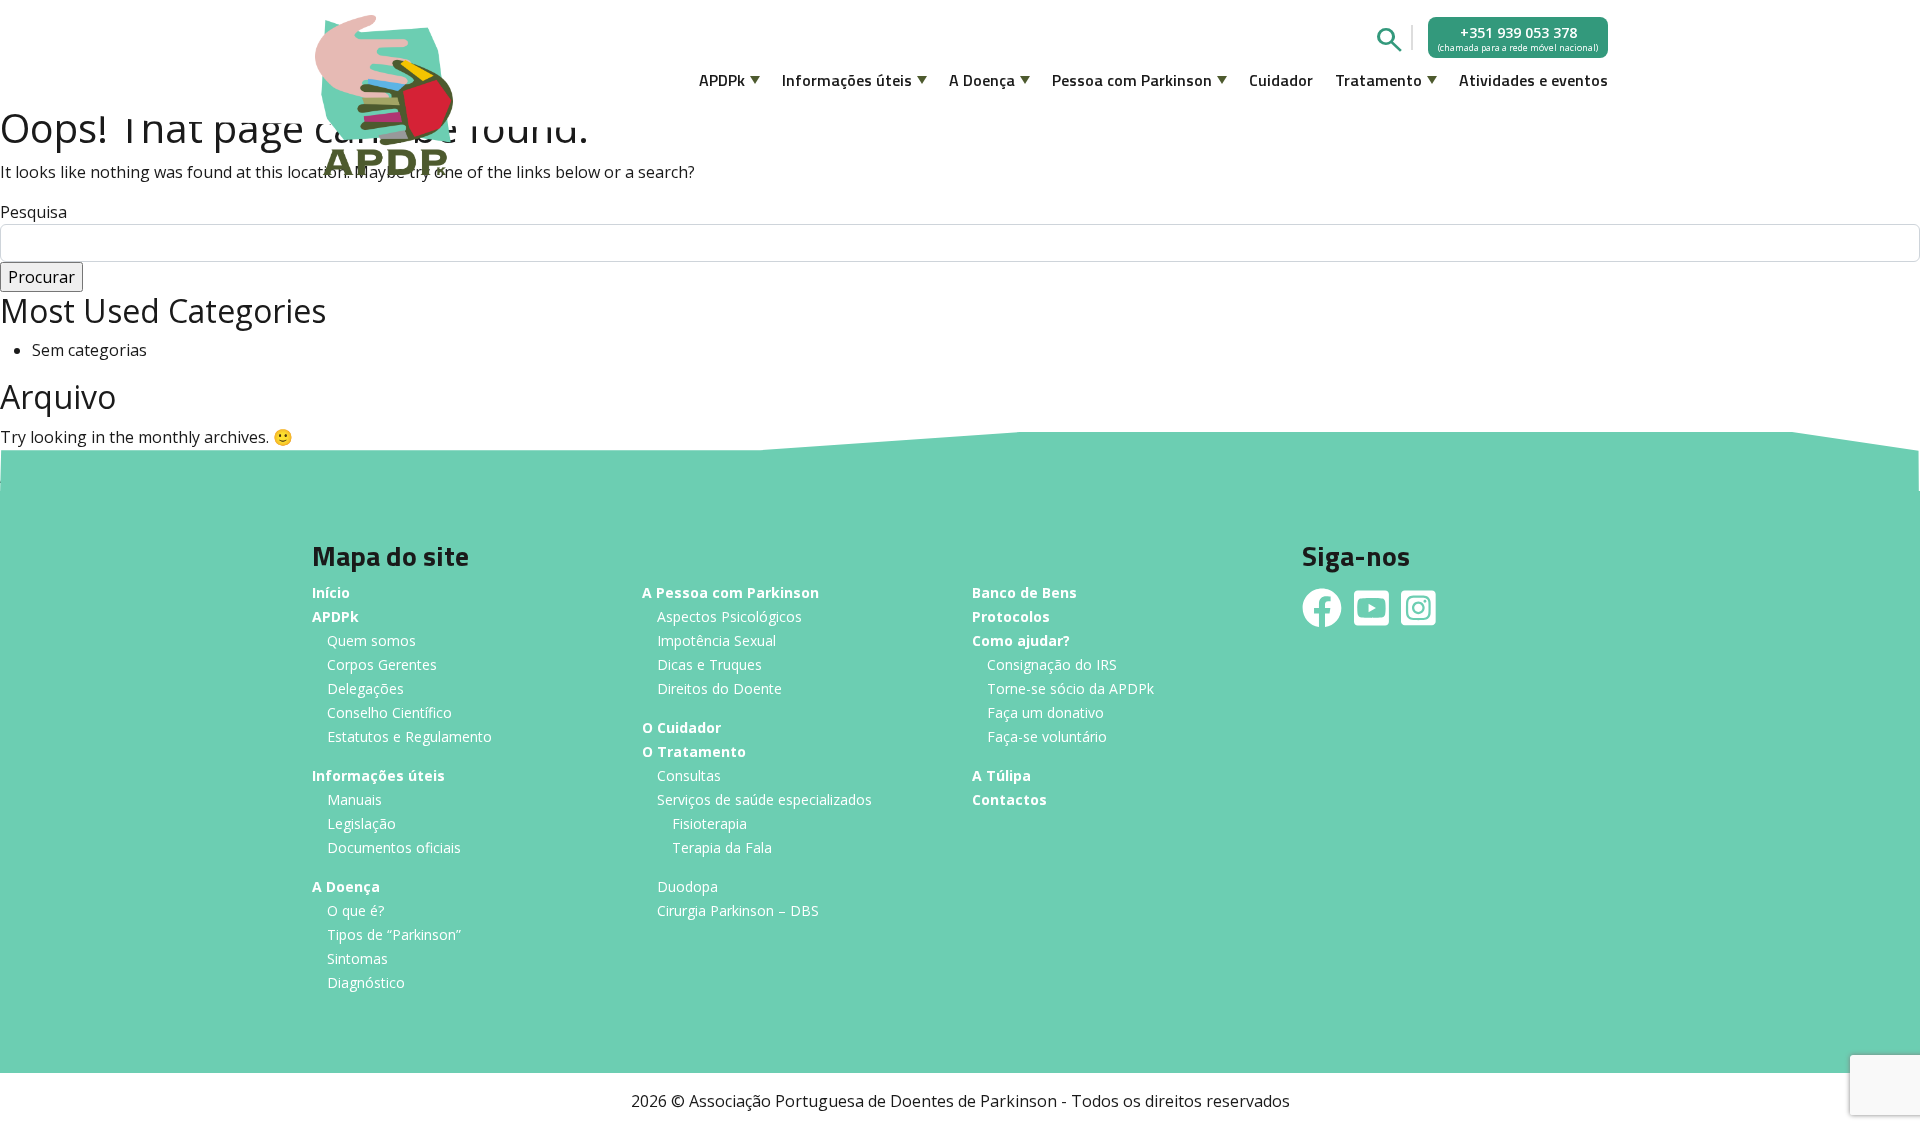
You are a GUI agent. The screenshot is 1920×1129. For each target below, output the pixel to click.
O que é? (355, 911)
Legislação (361, 824)
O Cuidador (681, 728)
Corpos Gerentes (382, 665)
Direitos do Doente (719, 689)
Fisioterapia (709, 824)
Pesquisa (33, 212)
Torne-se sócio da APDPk (1070, 689)
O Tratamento (694, 752)
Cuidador (1281, 80)
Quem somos (371, 641)
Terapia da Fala (722, 848)
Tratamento (1378, 80)
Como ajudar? (1021, 641)
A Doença (982, 80)
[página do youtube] (1371, 608)
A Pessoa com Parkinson (730, 593)
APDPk (722, 80)
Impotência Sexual (716, 641)
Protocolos (1011, 617)
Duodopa (687, 887)
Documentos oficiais (394, 848)
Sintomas (357, 959)
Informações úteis (847, 80)
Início (331, 593)
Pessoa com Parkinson (1132, 80)
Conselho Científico (389, 713)
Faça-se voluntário (1047, 737)
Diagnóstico (366, 983)
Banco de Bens (1024, 593)
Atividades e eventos (1533, 80)
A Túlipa (1001, 776)
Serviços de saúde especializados (764, 800)
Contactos (1009, 800)
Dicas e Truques (709, 665)
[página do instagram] (1418, 608)
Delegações (365, 689)
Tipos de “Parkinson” (394, 935)
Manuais (354, 800)
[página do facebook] (1322, 608)
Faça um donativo (1045, 713)
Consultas (689, 776)
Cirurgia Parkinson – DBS (738, 911)
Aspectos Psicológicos (729, 617)
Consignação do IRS (1052, 665)
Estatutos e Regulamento (409, 737)
